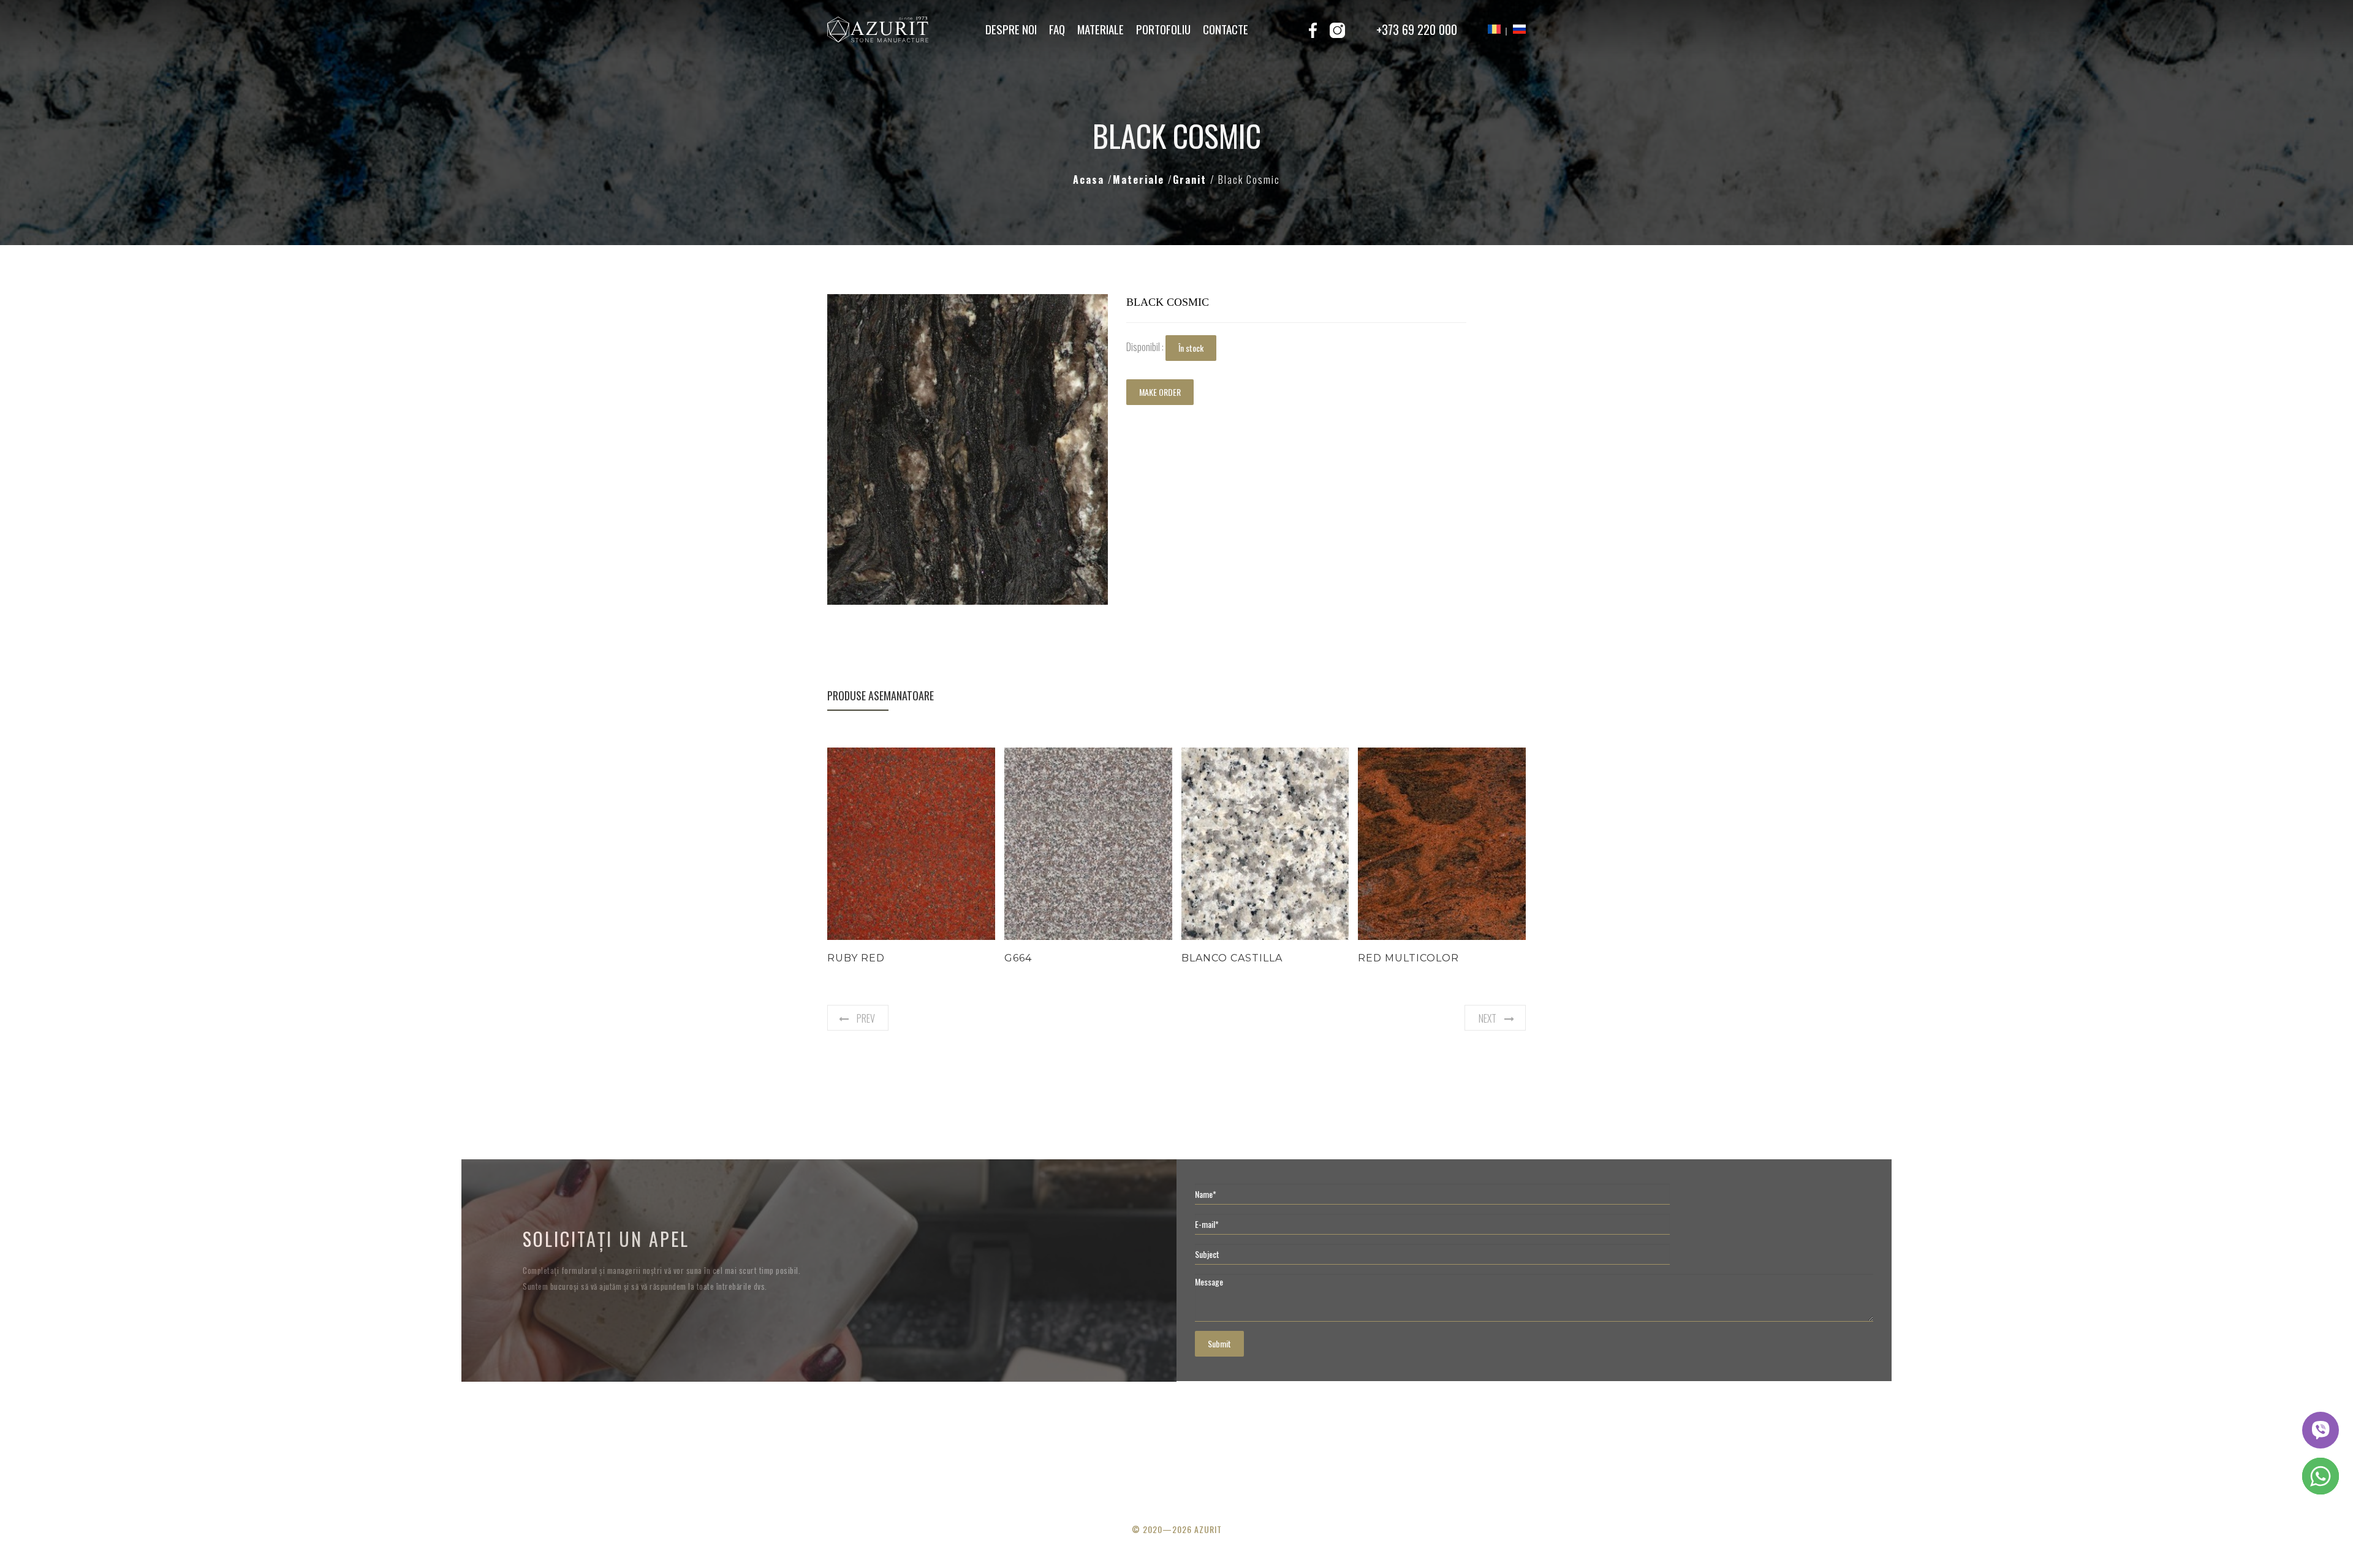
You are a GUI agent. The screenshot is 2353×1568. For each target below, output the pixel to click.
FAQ (1057, 29)
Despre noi (1011, 29)
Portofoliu (1163, 29)
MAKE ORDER (1160, 392)
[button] (1097, 305)
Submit (1219, 1343)
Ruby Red (856, 958)
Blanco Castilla (1232, 958)
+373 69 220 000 (1417, 29)
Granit (1192, 180)
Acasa (1090, 180)
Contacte (1226, 29)
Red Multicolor (1408, 958)
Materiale (1101, 29)
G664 (1018, 958)
